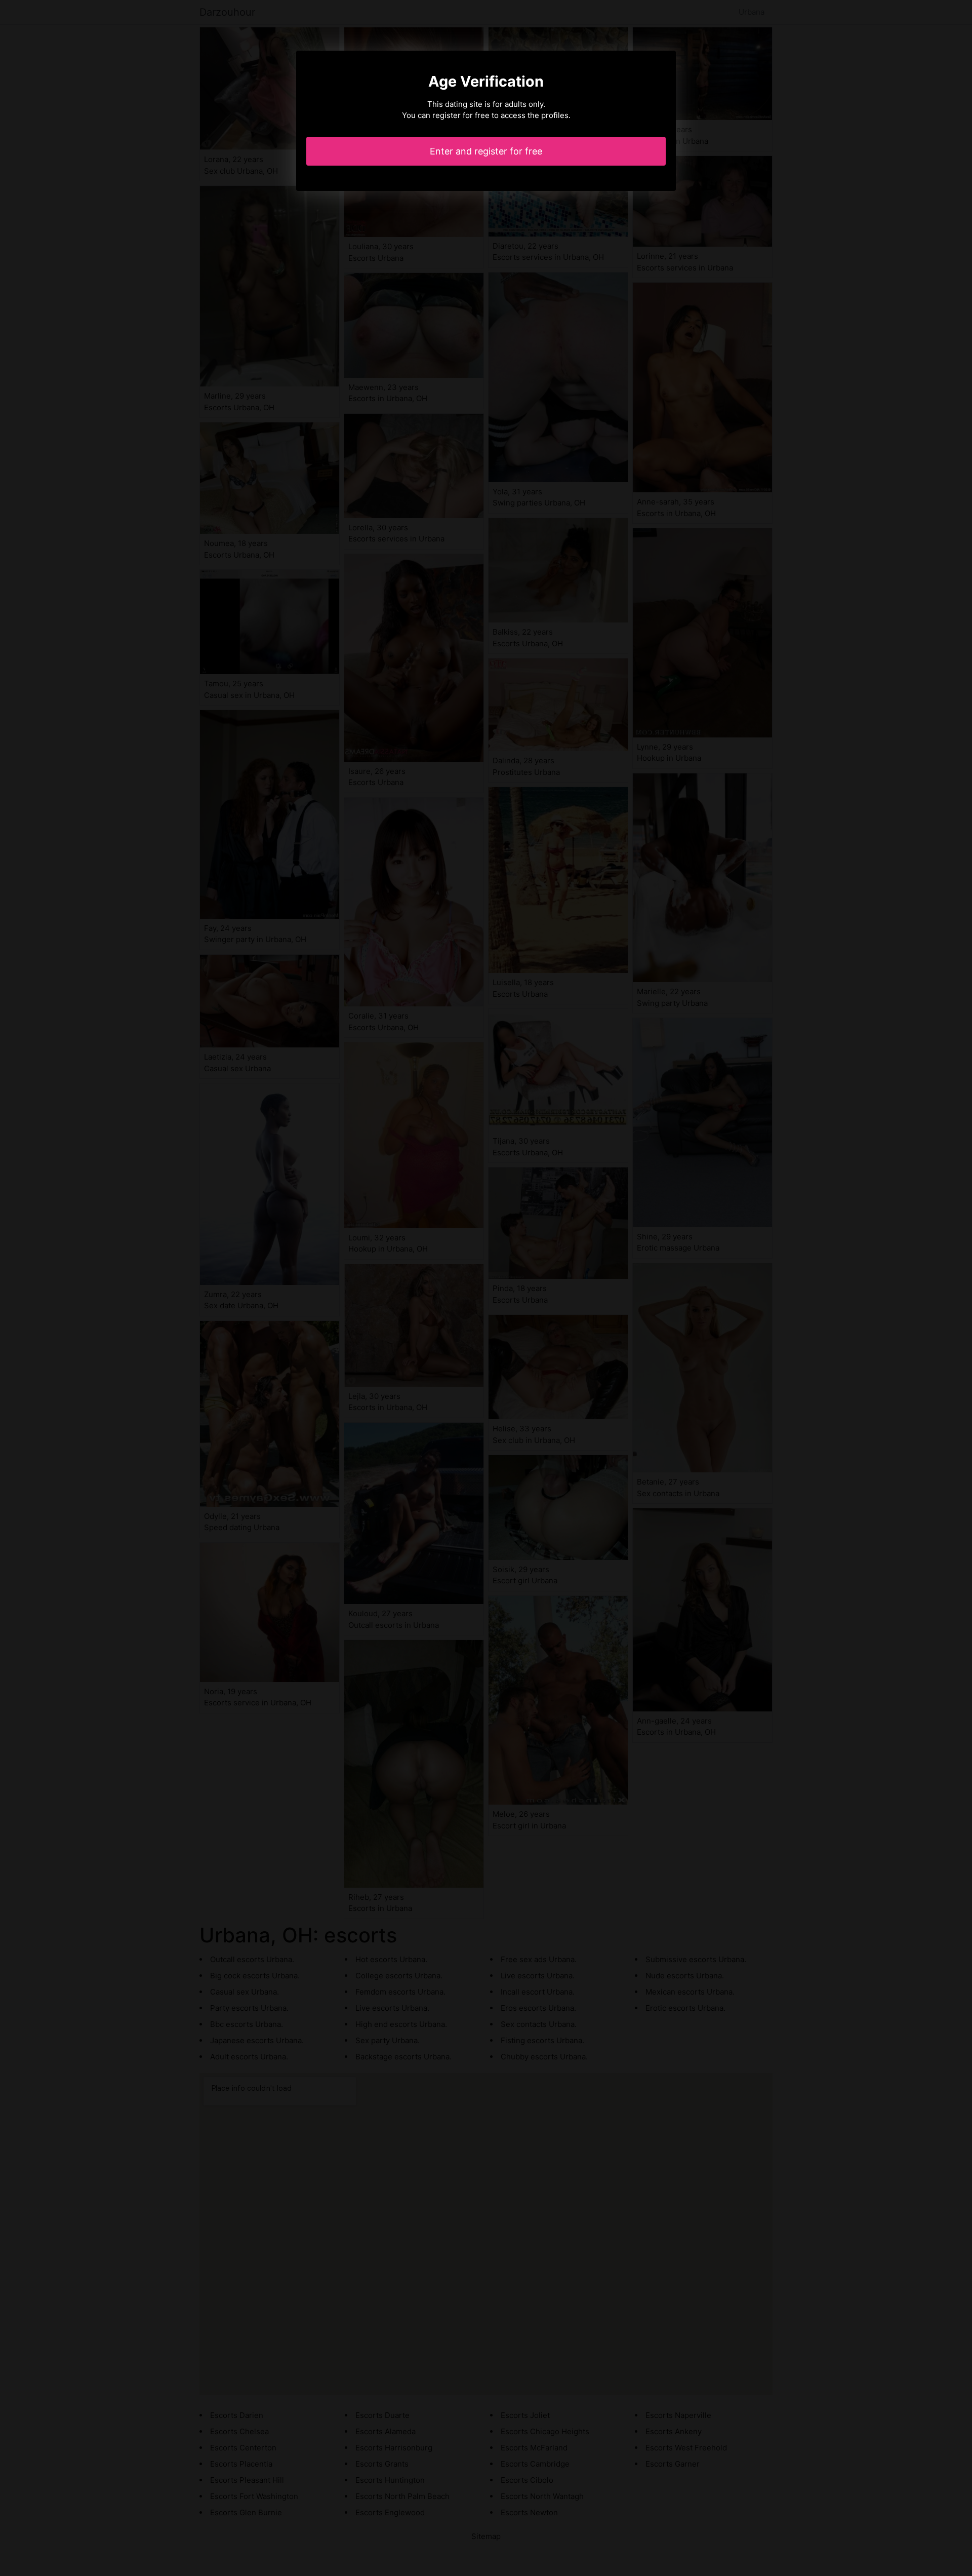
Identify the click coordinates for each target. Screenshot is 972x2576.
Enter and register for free (486, 151)
